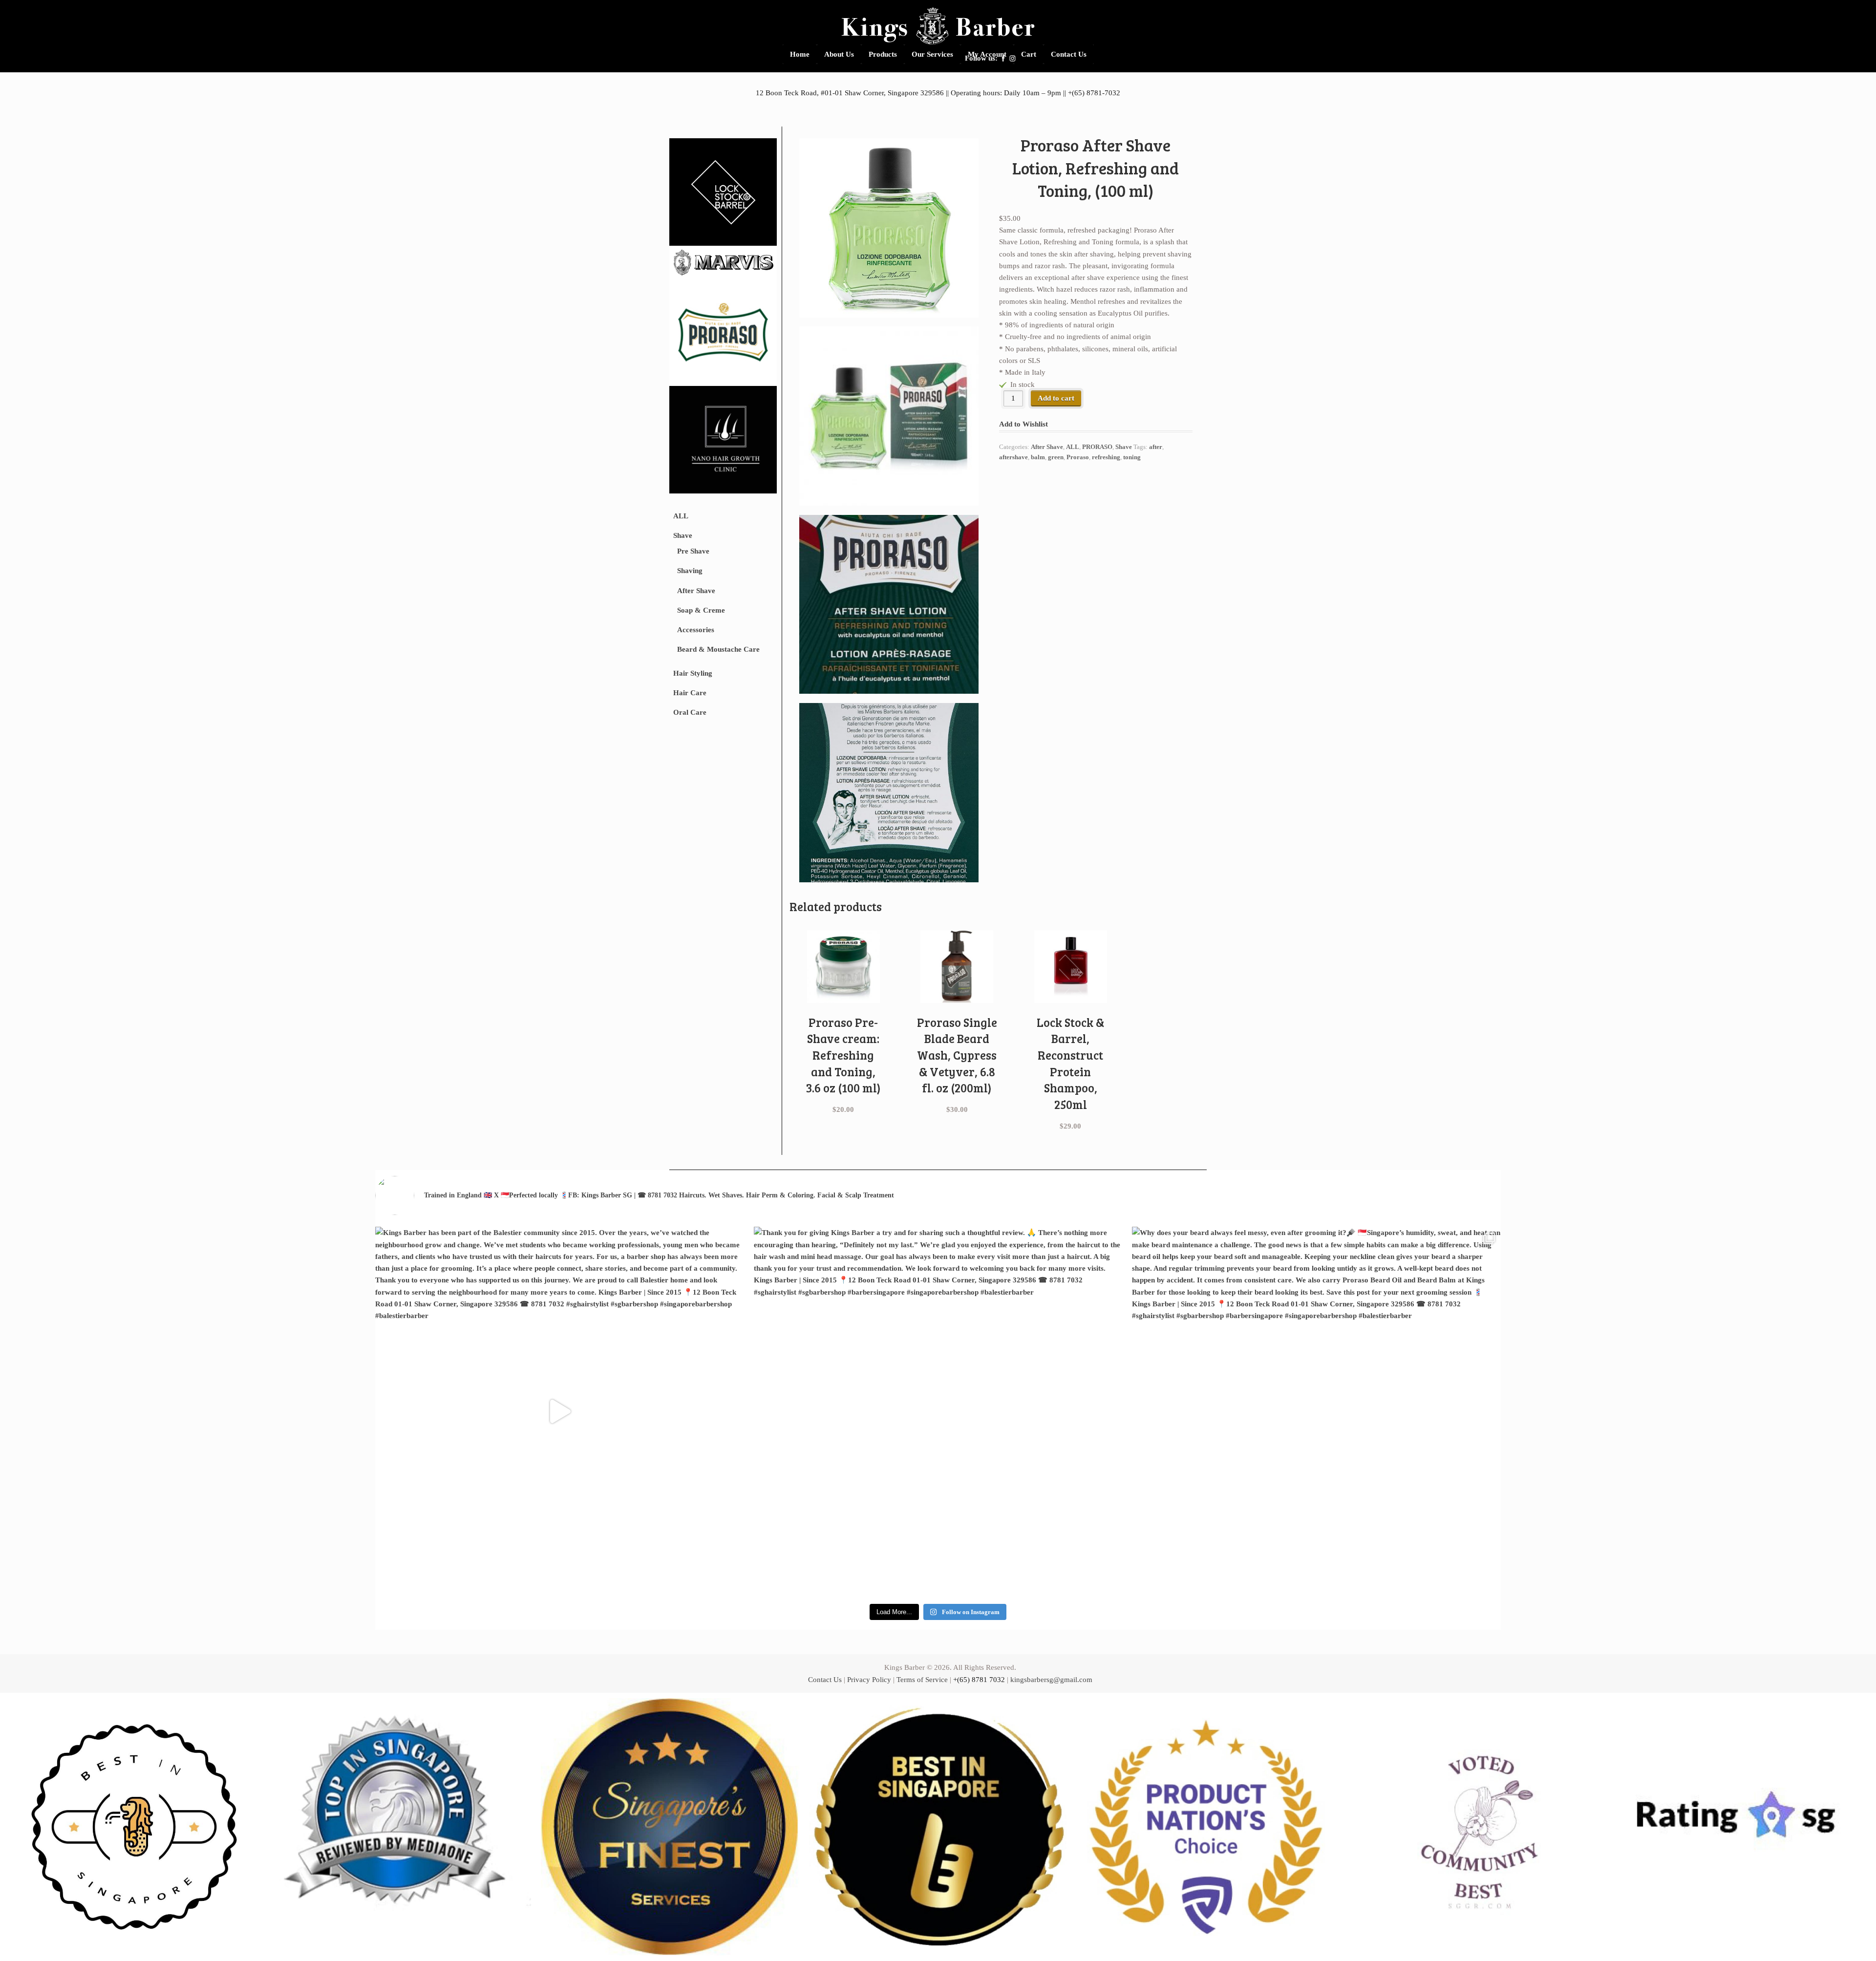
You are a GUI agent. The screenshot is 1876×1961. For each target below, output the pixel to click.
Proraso (1078, 457)
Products (883, 54)
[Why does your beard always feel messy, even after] (1316, 1411)
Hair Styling (693, 673)
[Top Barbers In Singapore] (402, 1827)
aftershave (1013, 457)
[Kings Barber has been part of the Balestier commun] (560, 1411)
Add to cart (1056, 398)
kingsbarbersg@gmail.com (1051, 1680)
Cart (1029, 54)
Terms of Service (922, 1680)
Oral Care (690, 712)
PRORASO (1097, 447)
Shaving (690, 571)
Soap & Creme (701, 610)
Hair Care (690, 693)
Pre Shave (693, 551)
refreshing (1106, 457)
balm (1038, 457)
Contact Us (1069, 54)
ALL (681, 516)
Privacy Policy (869, 1680)
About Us (839, 54)
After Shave (696, 591)
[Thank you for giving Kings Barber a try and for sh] (938, 1411)
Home (800, 54)
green (1056, 457)
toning (1132, 457)
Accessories (696, 630)
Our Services (932, 54)
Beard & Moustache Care (718, 649)
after (1156, 447)
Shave (683, 535)
